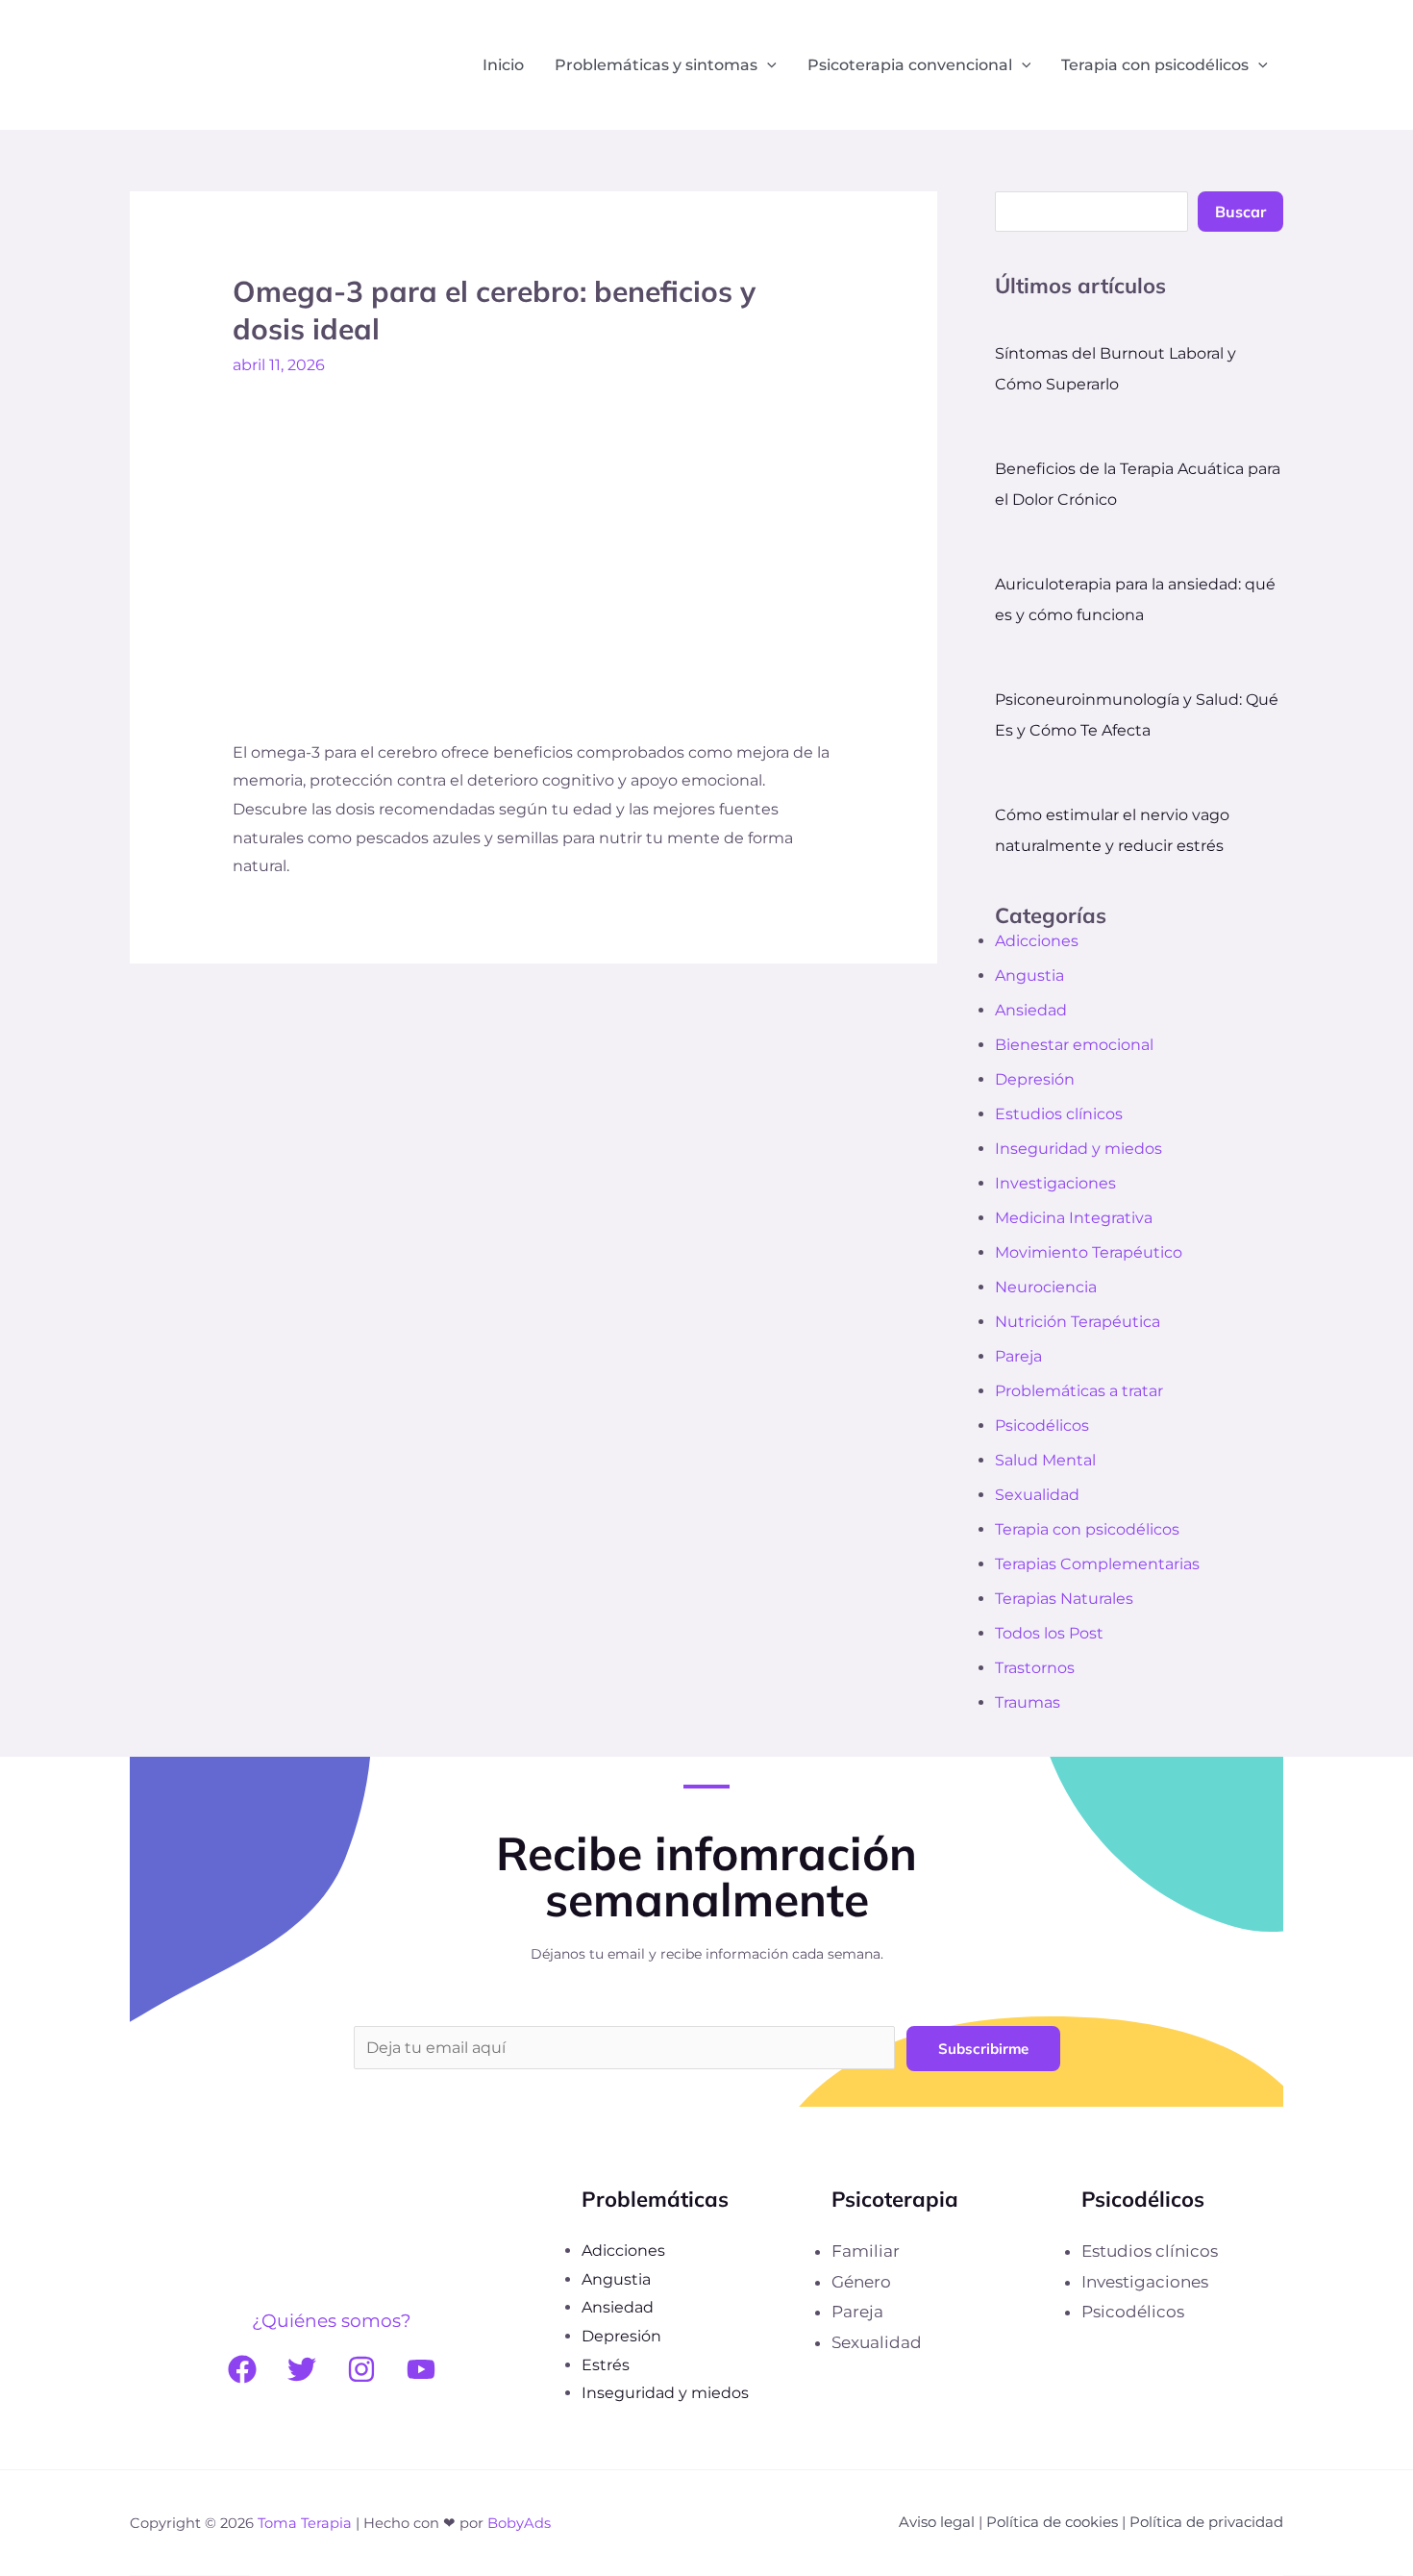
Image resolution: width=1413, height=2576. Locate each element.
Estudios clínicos (1059, 1114)
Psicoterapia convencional (910, 65)
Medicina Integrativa (1074, 1218)
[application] (767, 65)
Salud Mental (1045, 1460)
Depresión (1035, 1079)
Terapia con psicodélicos (1155, 65)
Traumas (1028, 1702)
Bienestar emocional (1074, 1045)
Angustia (1029, 975)
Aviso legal (937, 2522)
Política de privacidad (1206, 2522)
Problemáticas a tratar (1079, 1391)
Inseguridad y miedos (1078, 1149)
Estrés (606, 2365)
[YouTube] (421, 2369)
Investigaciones (1055, 1183)
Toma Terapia (305, 2523)
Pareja (1018, 1356)
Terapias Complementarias (1097, 1564)
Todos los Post (1049, 1633)
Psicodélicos (1042, 1426)
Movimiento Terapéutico (1089, 1252)
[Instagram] (361, 2369)
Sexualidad (1037, 1495)
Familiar (866, 2251)
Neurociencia (1046, 1287)
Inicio (503, 65)
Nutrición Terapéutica (1078, 1322)
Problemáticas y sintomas (656, 65)
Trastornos (1035, 1668)
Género (861, 2282)
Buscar (1240, 212)
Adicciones (1037, 941)
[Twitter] (302, 2369)
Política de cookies (1052, 2522)
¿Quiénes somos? (332, 2321)
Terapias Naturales (1064, 1599)
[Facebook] (242, 2369)
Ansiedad (1031, 1010)
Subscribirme (983, 2049)
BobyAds (519, 2523)
